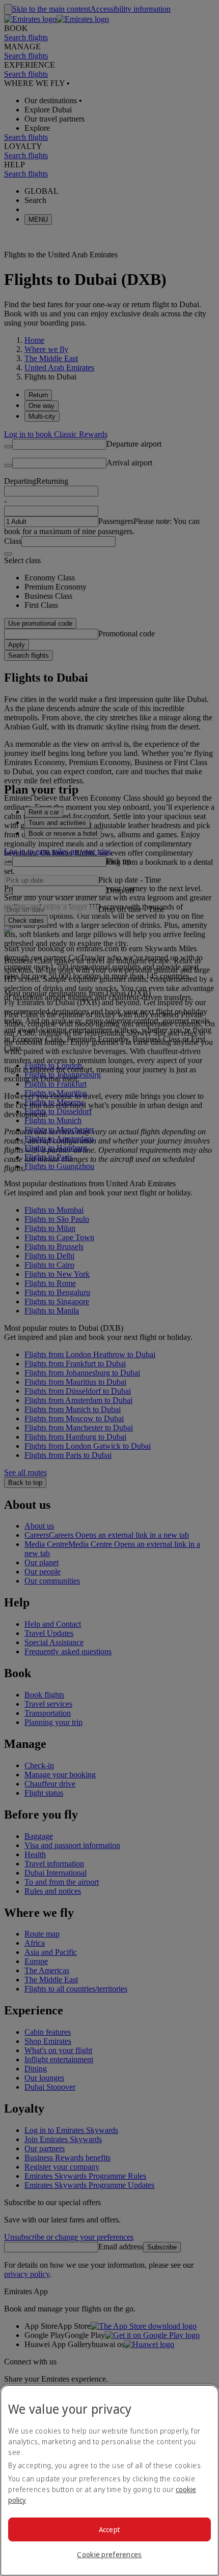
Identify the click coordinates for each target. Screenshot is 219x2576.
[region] (109, 2480)
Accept (110, 2529)
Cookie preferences (109, 2554)
